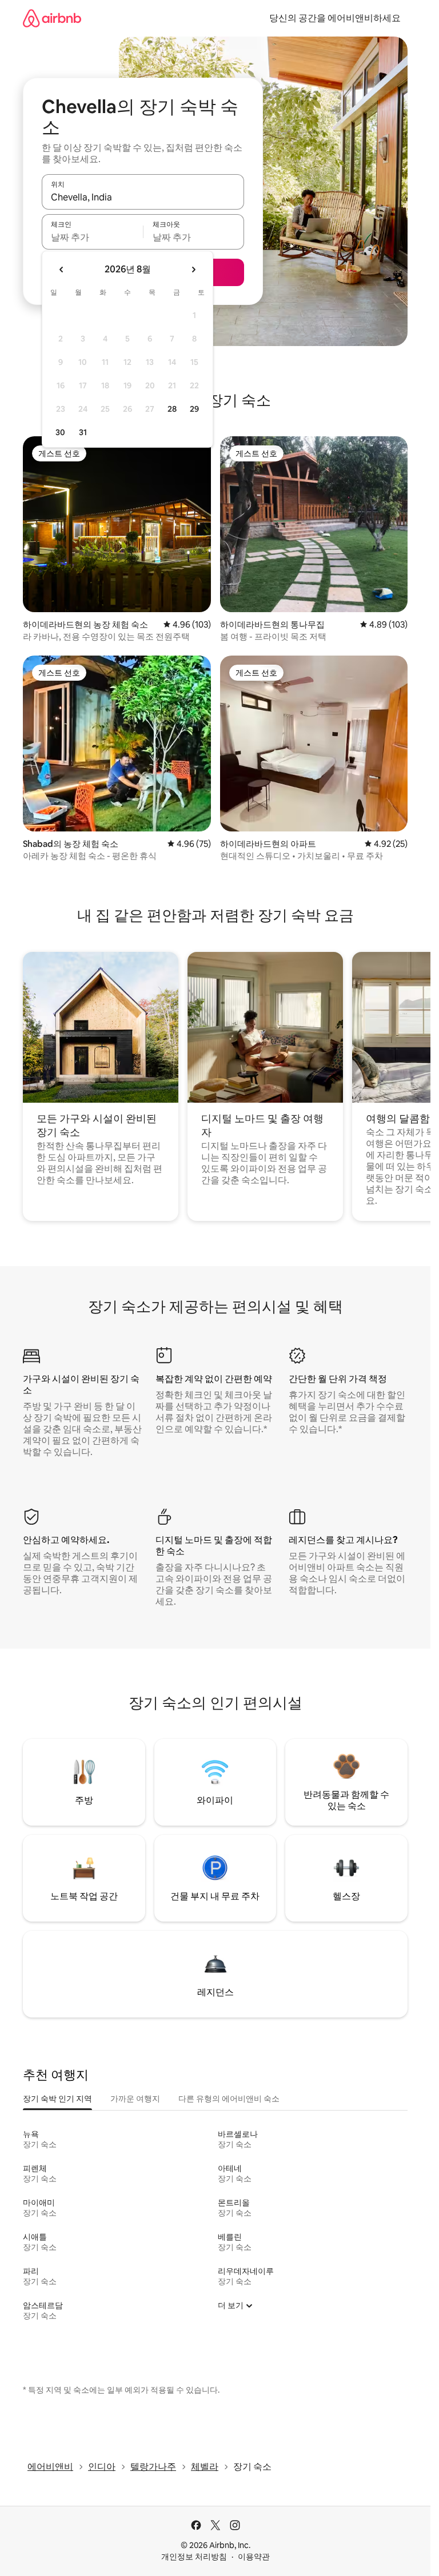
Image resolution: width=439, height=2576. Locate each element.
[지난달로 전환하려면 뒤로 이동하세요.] (62, 270)
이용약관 (254, 2557)
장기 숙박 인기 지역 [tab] (57, 2099)
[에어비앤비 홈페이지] (52, 18)
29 (194, 409)
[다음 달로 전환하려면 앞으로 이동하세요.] (193, 270)
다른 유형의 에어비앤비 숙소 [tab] (229, 2099)
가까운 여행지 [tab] (135, 2099)
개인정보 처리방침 (194, 2557)
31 (83, 432)
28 (172, 409)
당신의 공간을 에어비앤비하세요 (335, 18)
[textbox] (92, 237)
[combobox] (143, 197)
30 (60, 432)
